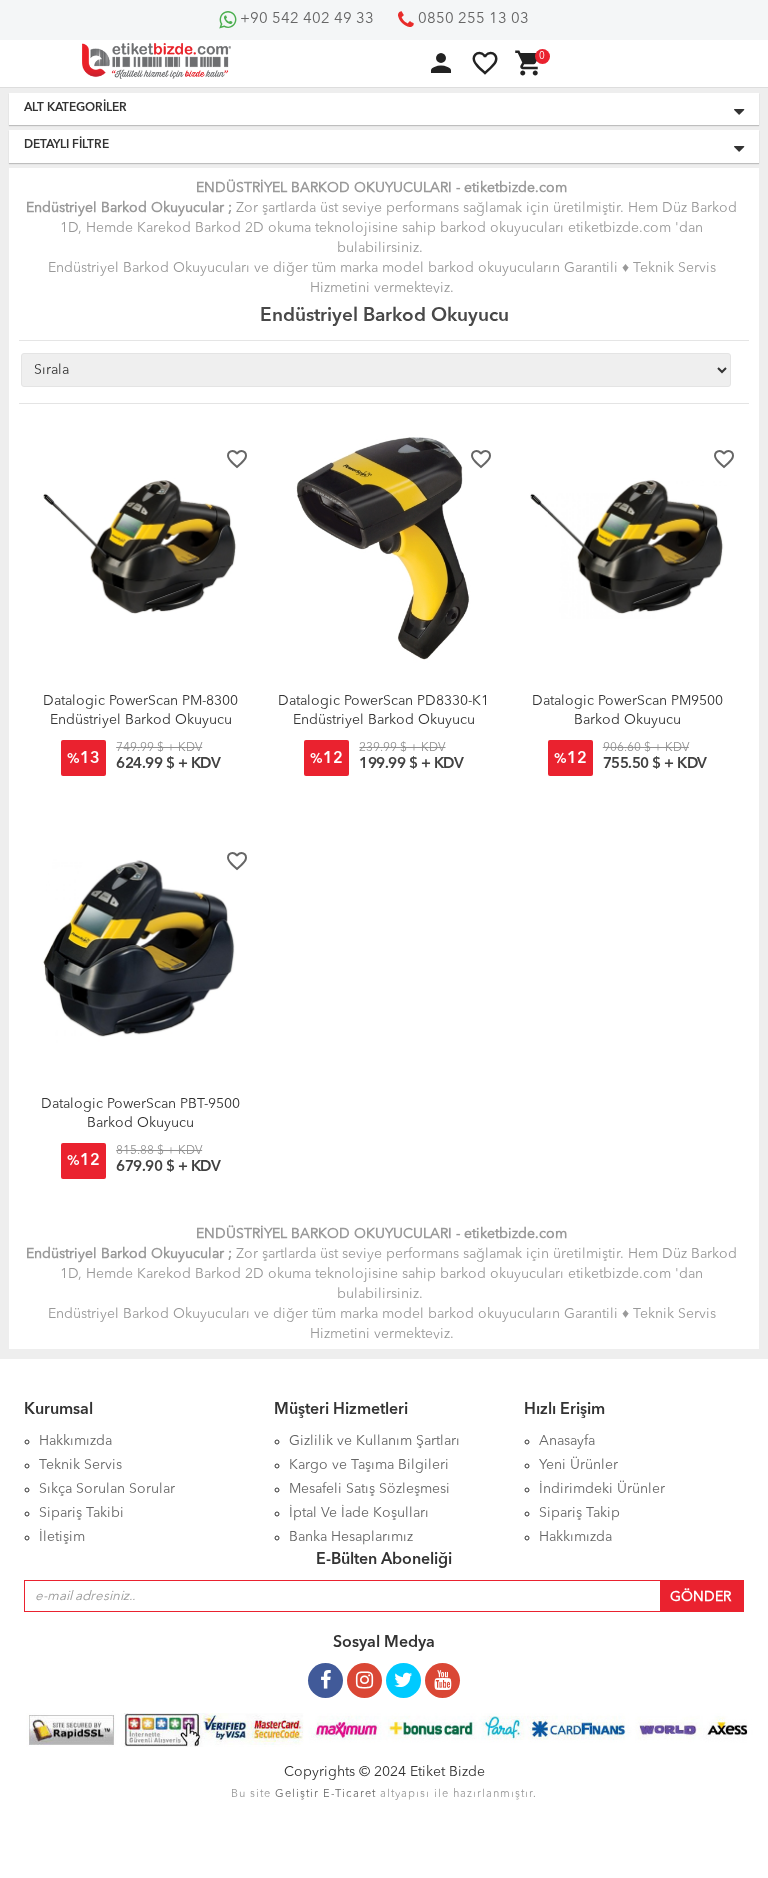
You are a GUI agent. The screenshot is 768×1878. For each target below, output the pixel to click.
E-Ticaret (349, 1794)
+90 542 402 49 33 (305, 19)
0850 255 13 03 (471, 19)
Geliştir (297, 1794)
